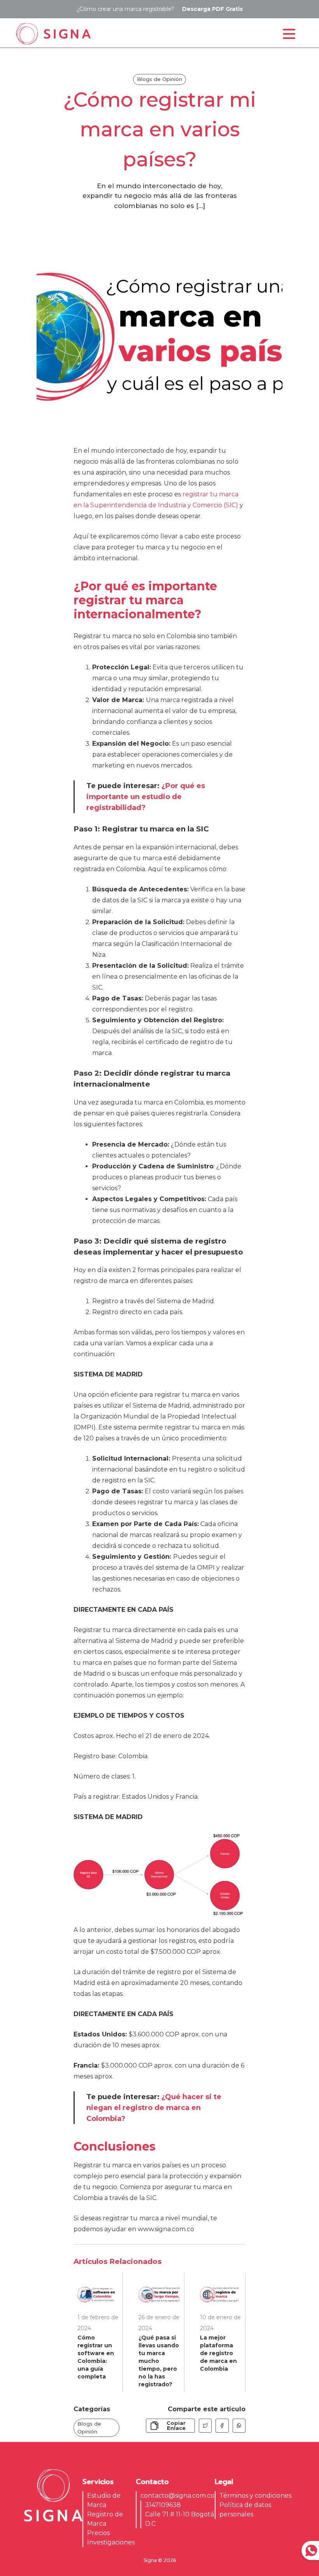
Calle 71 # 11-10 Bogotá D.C (180, 2519)
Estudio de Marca (104, 2500)
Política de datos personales (245, 2510)
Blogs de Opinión (89, 2428)
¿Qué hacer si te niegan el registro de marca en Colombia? (154, 2108)
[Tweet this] (205, 2426)
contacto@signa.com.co (177, 2496)
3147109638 (163, 2505)
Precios (98, 2533)
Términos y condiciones (255, 2496)
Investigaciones (111, 2542)
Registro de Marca (105, 2519)
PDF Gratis (212, 9)
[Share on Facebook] (222, 2426)
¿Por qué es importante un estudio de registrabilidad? (146, 797)
